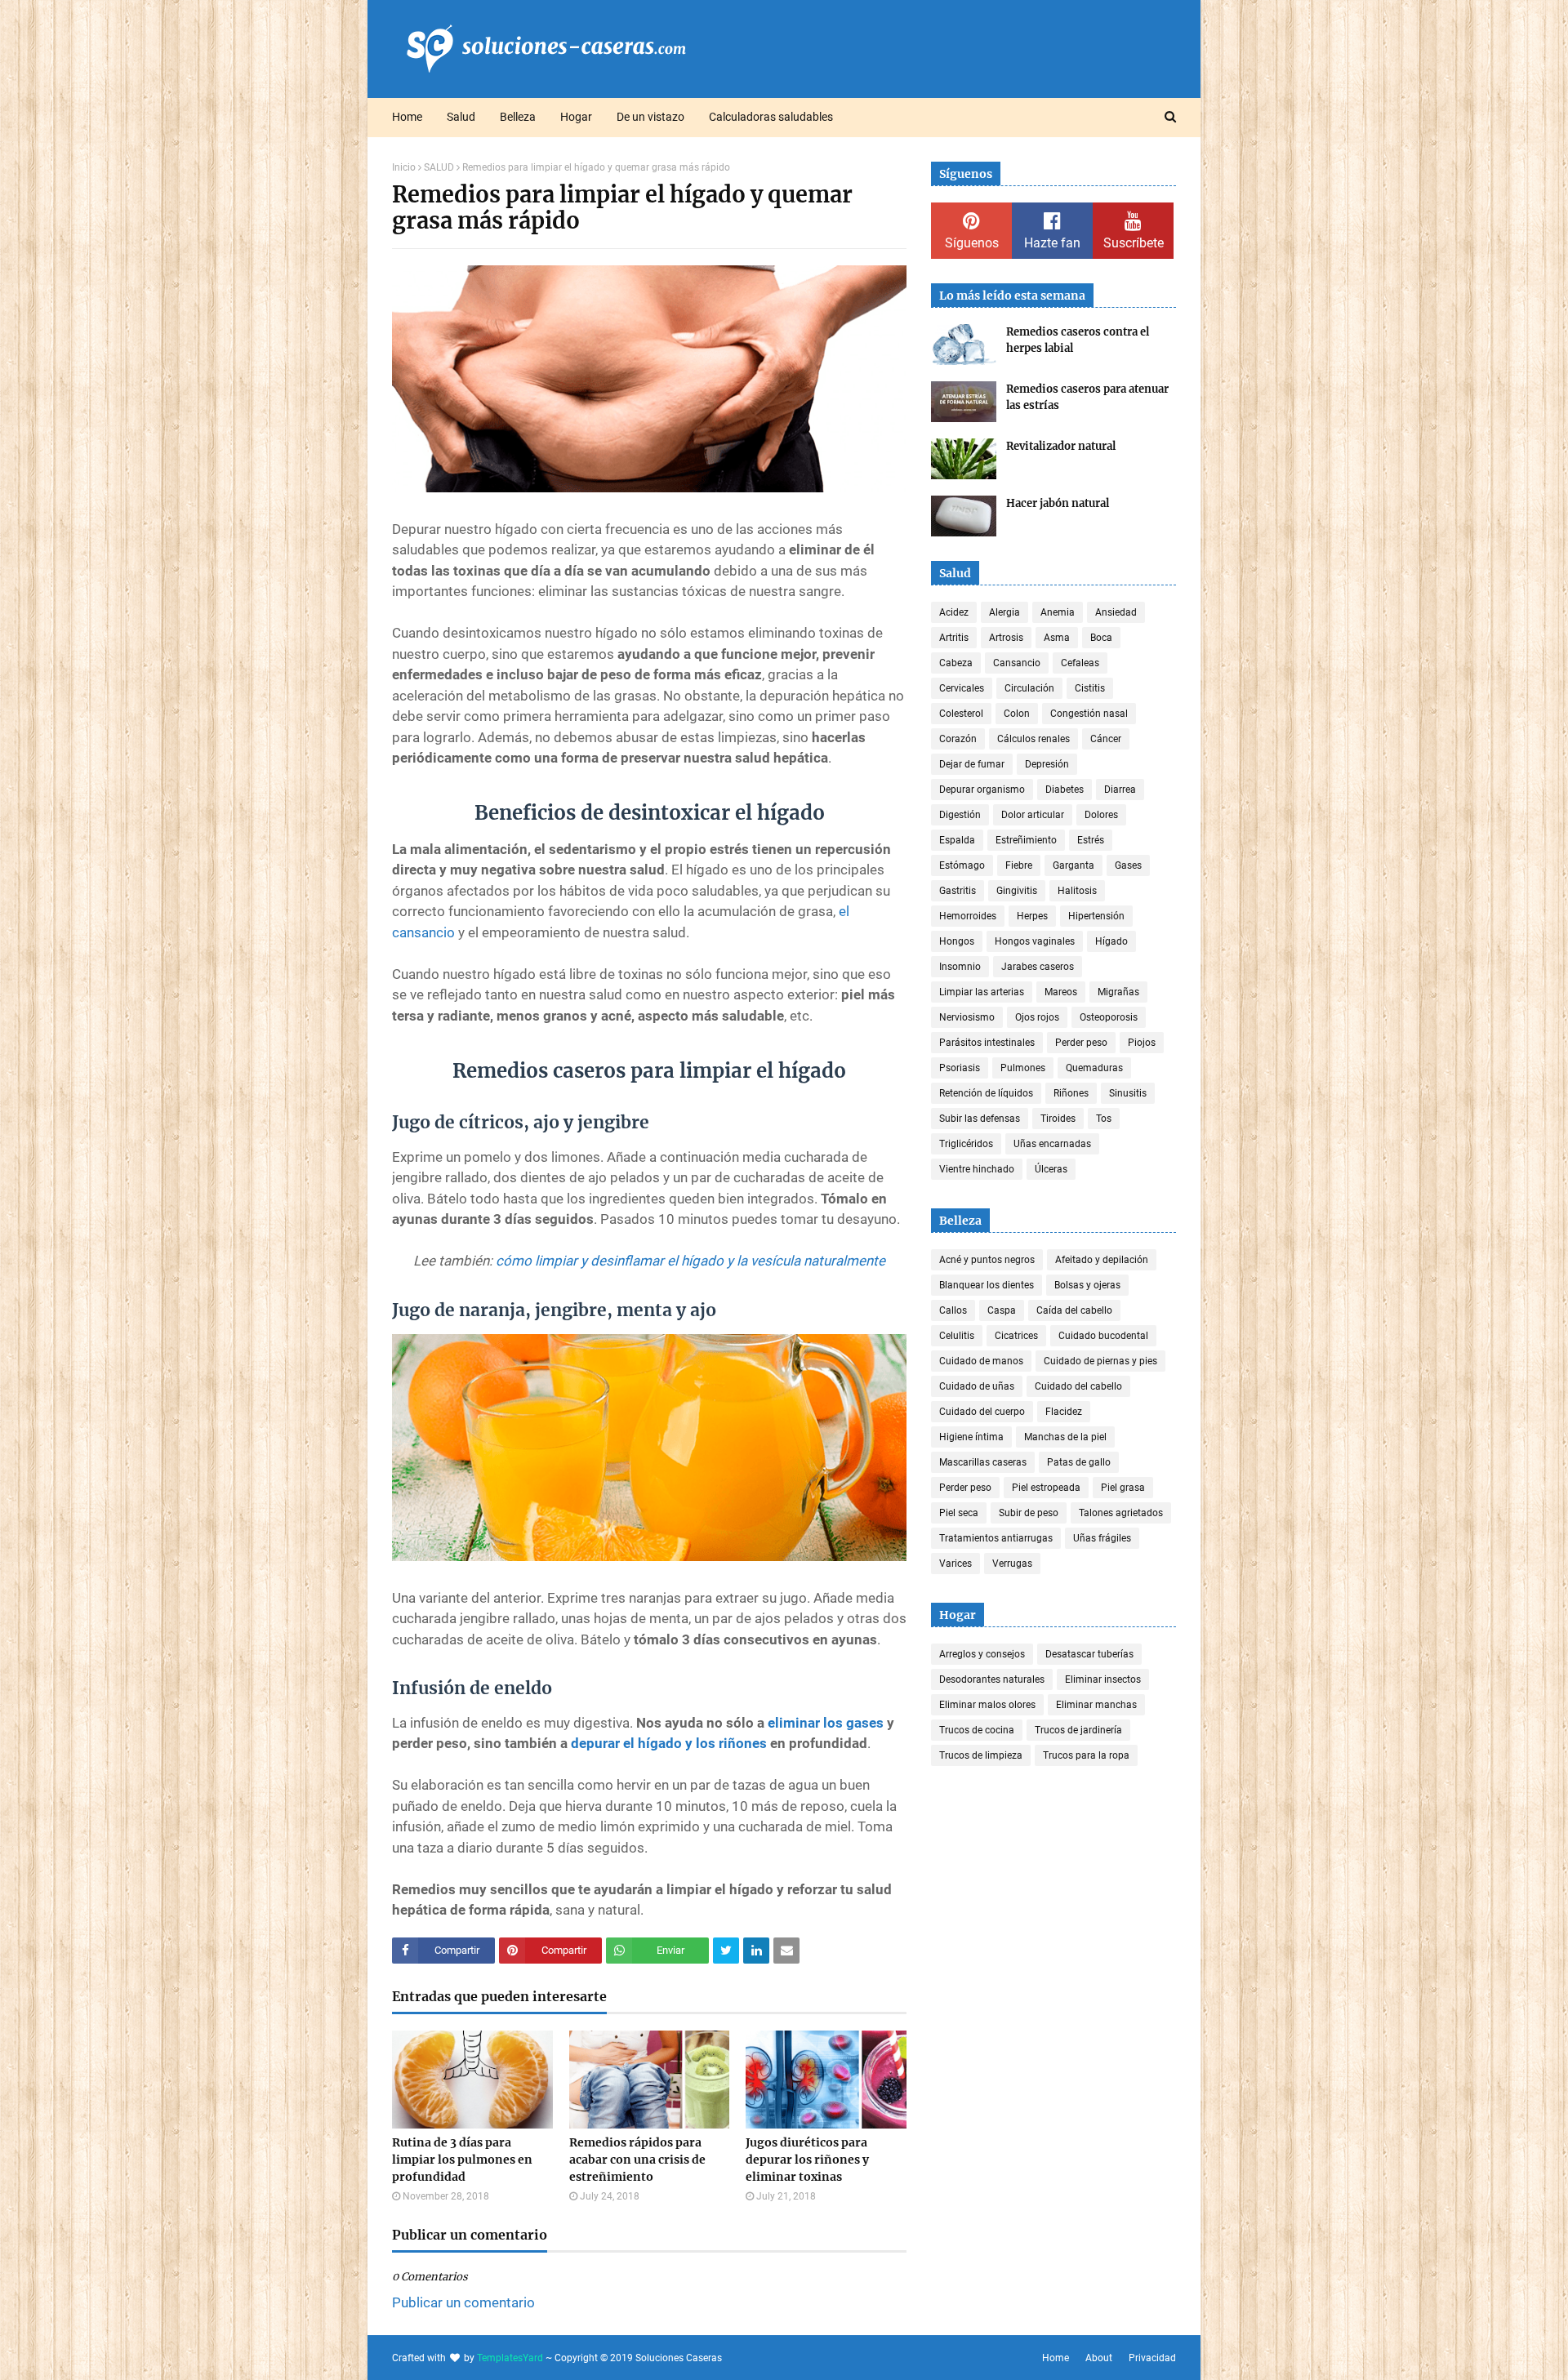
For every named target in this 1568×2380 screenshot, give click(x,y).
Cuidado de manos (981, 1361)
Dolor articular (1033, 815)
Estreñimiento (1026, 840)
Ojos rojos (1037, 1017)
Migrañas (1118, 992)
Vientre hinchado (977, 1169)
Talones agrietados (1121, 1513)
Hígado (1111, 941)
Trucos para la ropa (1086, 1755)
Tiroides (1058, 1119)
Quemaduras (1094, 1068)
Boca (1101, 638)
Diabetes (1065, 790)
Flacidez (1064, 1412)
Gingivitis (1017, 891)
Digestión (960, 815)
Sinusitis (1128, 1093)
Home (1056, 2358)
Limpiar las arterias (982, 992)
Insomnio (960, 967)
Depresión (1047, 764)
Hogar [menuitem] (576, 117)
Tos (1104, 1119)
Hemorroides (968, 916)
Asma (1057, 638)
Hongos (957, 941)
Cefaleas (1080, 663)
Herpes (1032, 916)
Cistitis (1090, 688)
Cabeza (956, 663)
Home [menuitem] (407, 117)
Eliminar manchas (1096, 1705)
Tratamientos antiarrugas (996, 1538)
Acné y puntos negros (987, 1260)
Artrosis (1006, 638)
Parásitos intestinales (987, 1043)
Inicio (404, 167)
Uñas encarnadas (1052, 1144)
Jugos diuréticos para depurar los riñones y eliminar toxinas (807, 2160)
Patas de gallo (1079, 1462)
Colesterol (961, 714)
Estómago (962, 865)
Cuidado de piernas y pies (1100, 1361)
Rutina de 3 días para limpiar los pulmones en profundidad (462, 2160)
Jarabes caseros (1038, 967)
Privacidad (1152, 2358)
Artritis (954, 638)
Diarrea (1120, 790)
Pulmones (1023, 1068)
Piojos (1142, 1043)
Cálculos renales (1033, 739)
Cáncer (1106, 739)
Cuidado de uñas (977, 1386)
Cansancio (1017, 663)
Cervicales (962, 688)
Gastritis (958, 891)
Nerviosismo (967, 1017)
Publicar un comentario (463, 2302)
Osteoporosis (1109, 1017)
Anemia (1058, 612)
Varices (955, 1564)
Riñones (1071, 1093)
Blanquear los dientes (987, 1285)
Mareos (1061, 992)
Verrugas (1012, 1564)
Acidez (954, 612)
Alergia (1004, 612)
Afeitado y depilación (1102, 1260)
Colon (1017, 714)
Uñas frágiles (1102, 1538)
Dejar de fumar (972, 764)
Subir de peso (1029, 1513)
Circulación (1029, 688)
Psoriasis (960, 1068)
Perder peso (1081, 1043)
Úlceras (1051, 1169)
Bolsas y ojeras (1087, 1285)
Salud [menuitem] (461, 117)
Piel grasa (1123, 1488)
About (1099, 2358)
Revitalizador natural (1061, 446)
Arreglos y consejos (982, 1654)
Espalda (957, 840)
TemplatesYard (510, 2358)
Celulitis (957, 1336)
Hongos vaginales (1035, 941)
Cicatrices (1016, 1336)
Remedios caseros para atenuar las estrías (1087, 397)
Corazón (958, 739)
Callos (953, 1310)
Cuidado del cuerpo (982, 1412)
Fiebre (1019, 865)
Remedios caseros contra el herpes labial (1078, 340)
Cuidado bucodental (1103, 1336)
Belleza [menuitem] (518, 117)
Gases (1128, 865)
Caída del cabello (1074, 1310)
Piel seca (959, 1513)
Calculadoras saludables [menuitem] (771, 117)
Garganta (1074, 865)
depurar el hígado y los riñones (669, 1743)
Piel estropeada (1046, 1488)
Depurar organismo (982, 790)
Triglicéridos (966, 1144)
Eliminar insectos (1103, 1679)
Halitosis (1077, 891)
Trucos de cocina (977, 1730)
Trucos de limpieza (981, 1755)
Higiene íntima (971, 1437)
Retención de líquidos (986, 1093)
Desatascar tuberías (1089, 1654)
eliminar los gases (826, 1723)
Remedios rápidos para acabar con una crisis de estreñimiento (637, 2160)
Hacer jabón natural (1058, 503)
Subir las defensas (980, 1119)
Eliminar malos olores (987, 1705)
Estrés (1091, 840)
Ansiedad (1116, 612)
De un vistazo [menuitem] (650, 117)
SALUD (439, 167)
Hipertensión (1096, 916)
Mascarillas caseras (983, 1462)
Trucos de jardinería (1078, 1730)
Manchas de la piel (1065, 1437)
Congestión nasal (1089, 714)
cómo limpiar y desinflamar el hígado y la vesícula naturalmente (690, 1261)
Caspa (1002, 1310)
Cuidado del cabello (1078, 1386)
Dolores (1101, 815)
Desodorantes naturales (992, 1679)
